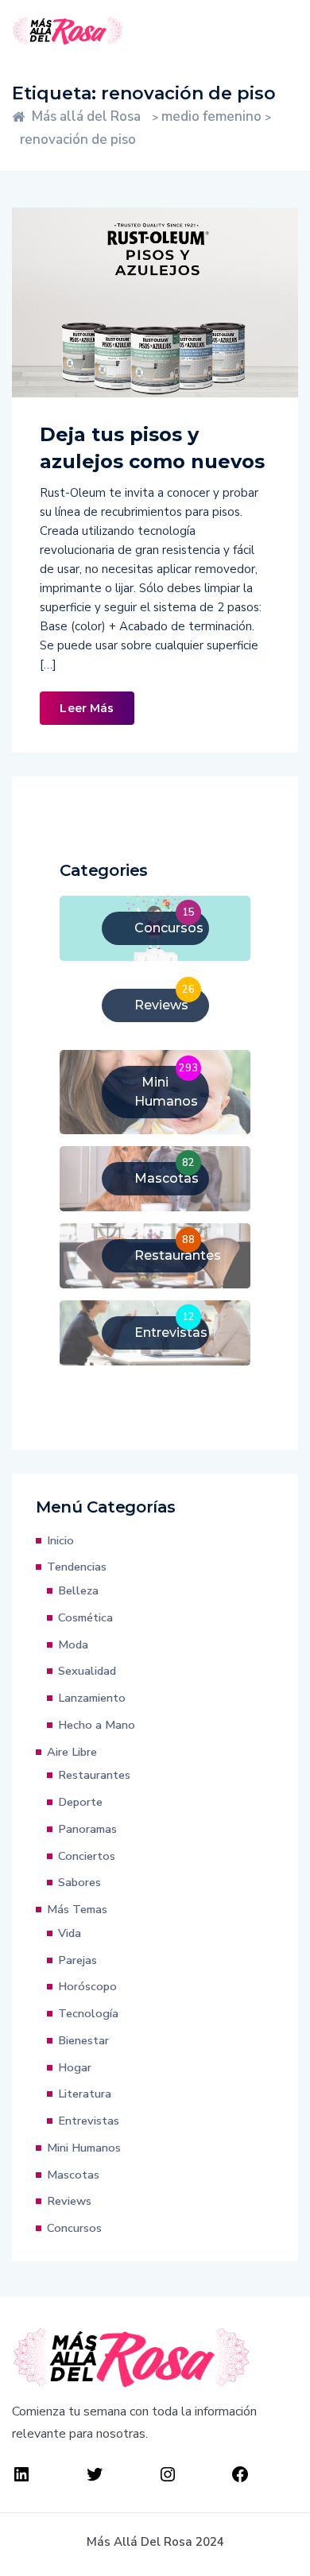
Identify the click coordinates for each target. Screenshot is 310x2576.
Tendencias (77, 1567)
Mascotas (73, 2175)
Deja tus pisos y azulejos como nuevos (152, 448)
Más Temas (77, 1909)
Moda (73, 1644)
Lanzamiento (92, 1698)
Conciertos (87, 1856)
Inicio (60, 1540)
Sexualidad (87, 1671)
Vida (70, 1933)
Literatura (85, 2094)
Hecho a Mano (97, 1725)
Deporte (80, 1802)
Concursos (74, 2228)
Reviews (69, 2201)
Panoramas (87, 1829)
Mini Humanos (84, 2148)
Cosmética (85, 1617)
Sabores (79, 1882)
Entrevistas (89, 2121)
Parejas (77, 1960)
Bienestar (83, 2040)
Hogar (75, 2067)
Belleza (78, 1590)
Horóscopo (87, 1986)
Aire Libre (72, 1752)
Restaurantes (94, 1775)
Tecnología (88, 2013)
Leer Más (87, 708)
